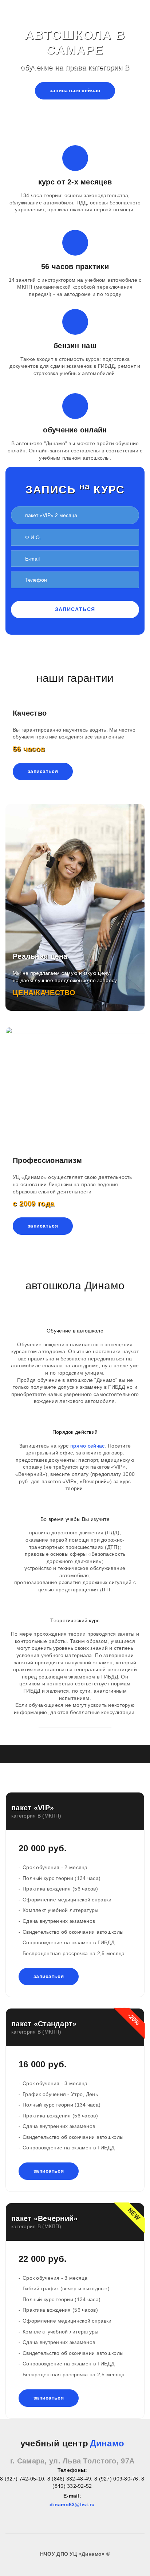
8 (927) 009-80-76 (116, 2479)
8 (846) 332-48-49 (69, 2479)
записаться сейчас (75, 90)
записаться (75, 609)
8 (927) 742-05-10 (22, 2479)
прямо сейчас (87, 1446)
